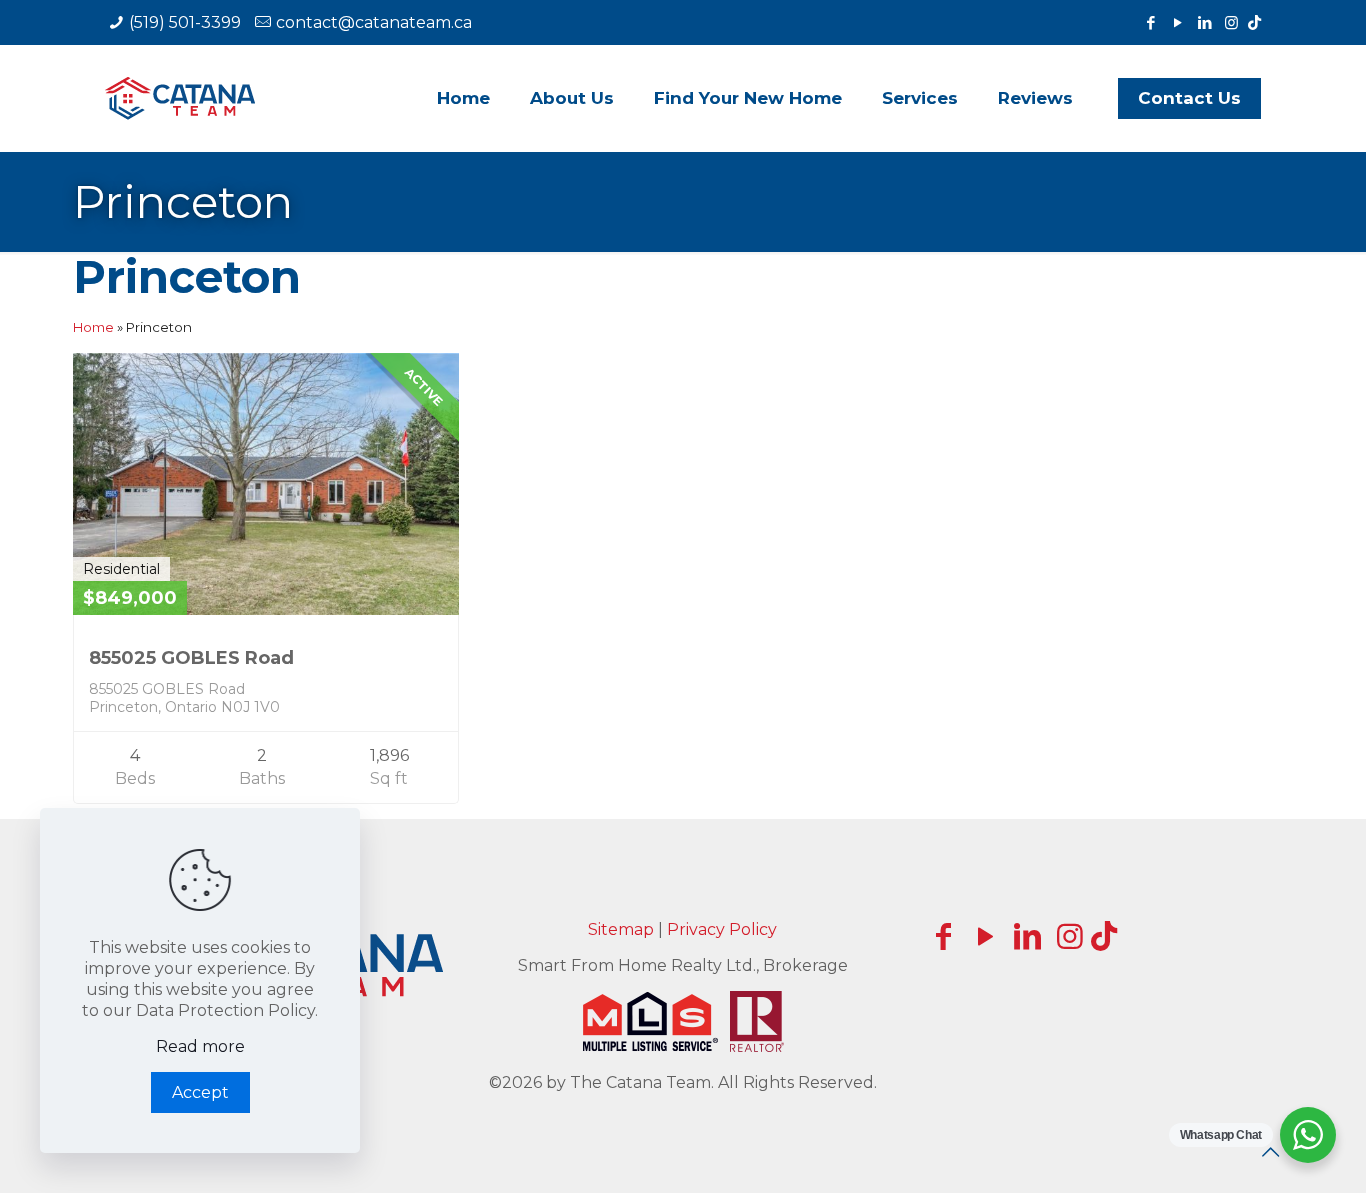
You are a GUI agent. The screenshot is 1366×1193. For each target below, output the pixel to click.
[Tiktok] (1254, 22)
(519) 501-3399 (185, 22)
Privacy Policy (722, 929)
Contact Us (1189, 98)
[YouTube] (1177, 22)
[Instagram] (1231, 22)
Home (93, 327)
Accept (200, 1092)
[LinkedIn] (1204, 22)
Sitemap (621, 929)
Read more (200, 1046)
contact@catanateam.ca (374, 22)
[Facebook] (1150, 22)
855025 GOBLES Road (191, 658)
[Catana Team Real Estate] (180, 98)
